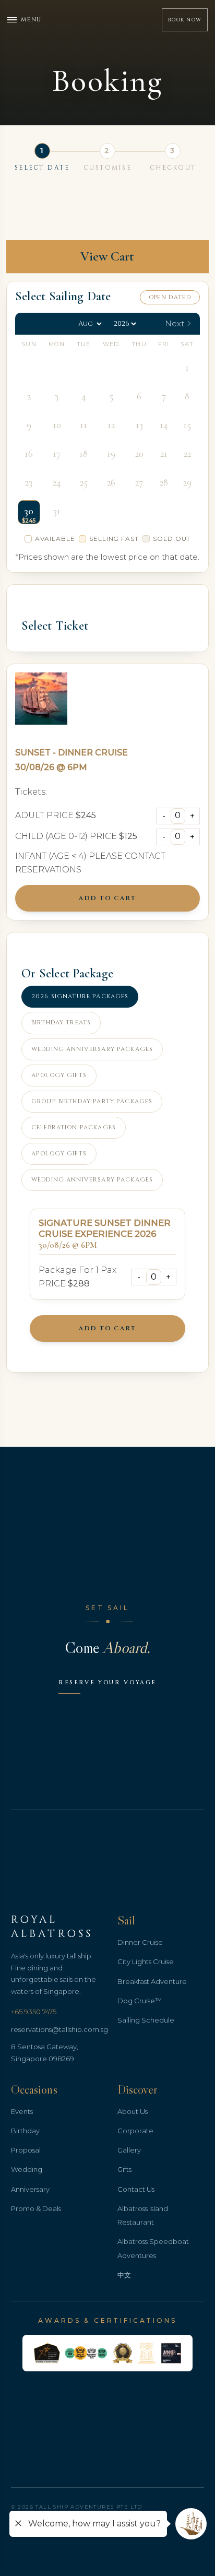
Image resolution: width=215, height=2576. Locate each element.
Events (22, 2111)
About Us (133, 2111)
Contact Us (136, 2189)
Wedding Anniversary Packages (92, 1049)
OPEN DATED (170, 297)
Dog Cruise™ (140, 2001)
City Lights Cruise (146, 1961)
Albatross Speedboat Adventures (153, 2248)
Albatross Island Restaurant (143, 2215)
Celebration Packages (74, 1127)
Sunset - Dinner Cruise (71, 753)
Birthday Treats (61, 1023)
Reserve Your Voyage (107, 1682)
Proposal (26, 2150)
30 (29, 511)
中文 (124, 2275)
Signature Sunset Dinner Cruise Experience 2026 (105, 1228)
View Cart (107, 256)
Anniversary (30, 2189)
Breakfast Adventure (152, 1981)
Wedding (27, 2169)
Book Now (185, 20)
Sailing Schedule (146, 2020)
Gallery (129, 2150)
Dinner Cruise (140, 1942)
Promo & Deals (36, 2208)
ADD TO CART (107, 898)
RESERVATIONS (48, 870)
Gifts (124, 2169)
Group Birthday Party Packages (92, 1101)
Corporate (135, 2131)
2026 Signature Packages (80, 996)
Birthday (25, 2131)
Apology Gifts (59, 1075)
